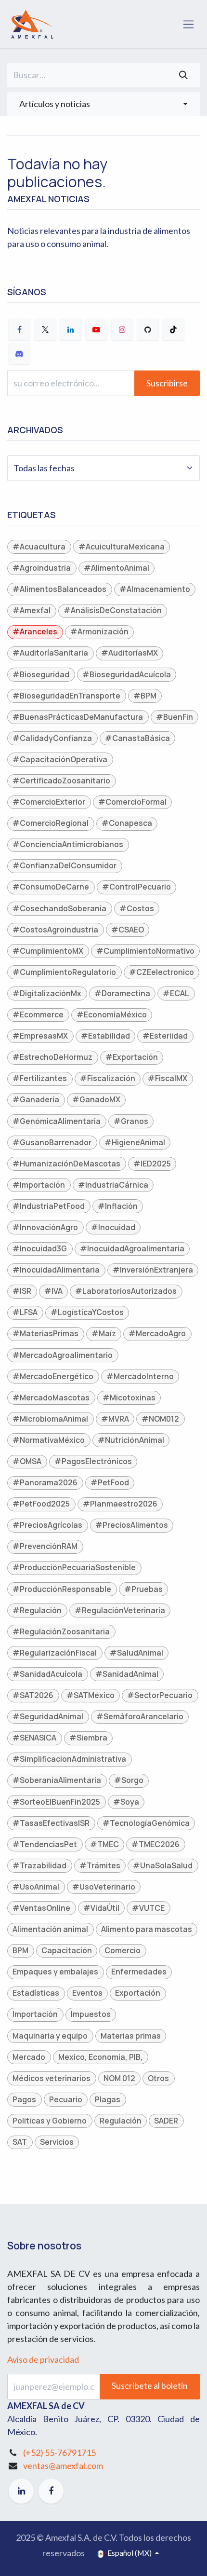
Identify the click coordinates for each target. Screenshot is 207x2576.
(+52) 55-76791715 (59, 2453)
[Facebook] (19, 329)
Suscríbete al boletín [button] (150, 2385)
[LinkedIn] (71, 329)
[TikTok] (173, 329)
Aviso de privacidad (43, 2359)
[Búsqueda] (183, 75)
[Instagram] (122, 329)
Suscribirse (167, 383)
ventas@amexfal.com (63, 2466)
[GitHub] (148, 329)
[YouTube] (96, 329)
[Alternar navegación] (188, 24)
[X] (45, 329)
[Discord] (19, 354)
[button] (103, 104)
